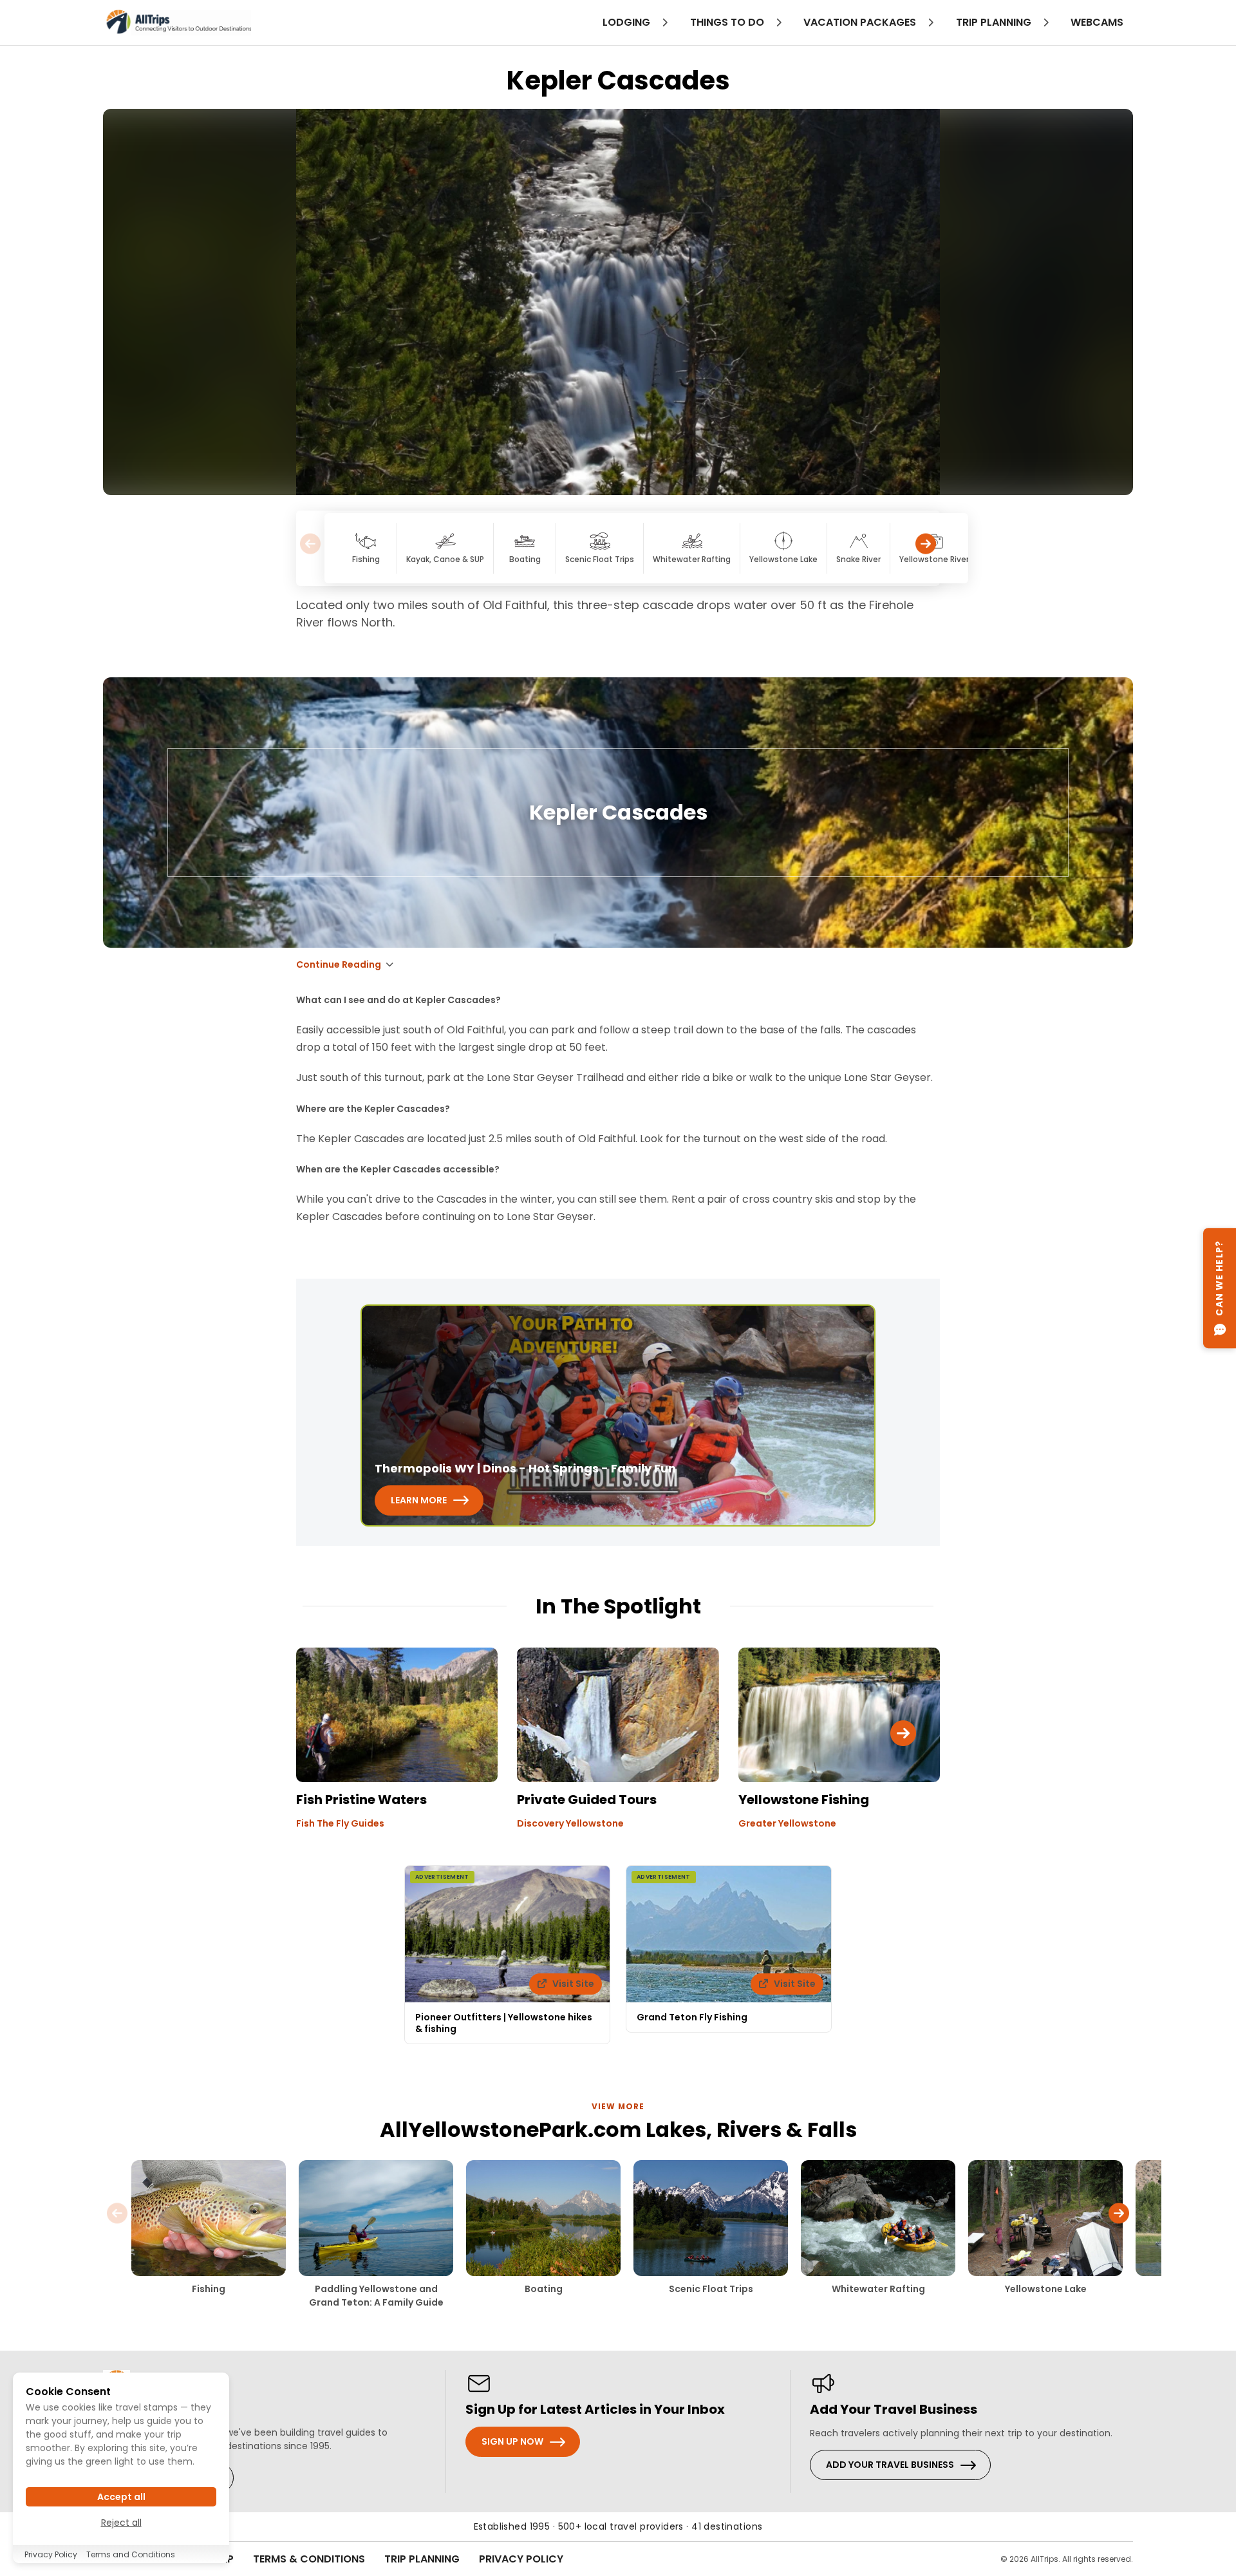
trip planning (995, 22)
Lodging (628, 22)
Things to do (728, 22)
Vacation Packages (861, 22)
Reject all (121, 2523)
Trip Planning (422, 2559)
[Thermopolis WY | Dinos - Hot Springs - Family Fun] (618, 1415)
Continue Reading (339, 964)
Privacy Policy (521, 2559)
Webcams (1097, 22)
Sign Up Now (512, 2441)
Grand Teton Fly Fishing (692, 2017)
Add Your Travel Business (890, 2465)
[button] (926, 548)
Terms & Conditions (309, 2559)
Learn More (419, 1500)
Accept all (121, 2497)
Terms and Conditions (131, 2554)
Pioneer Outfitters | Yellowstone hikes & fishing (504, 2023)
